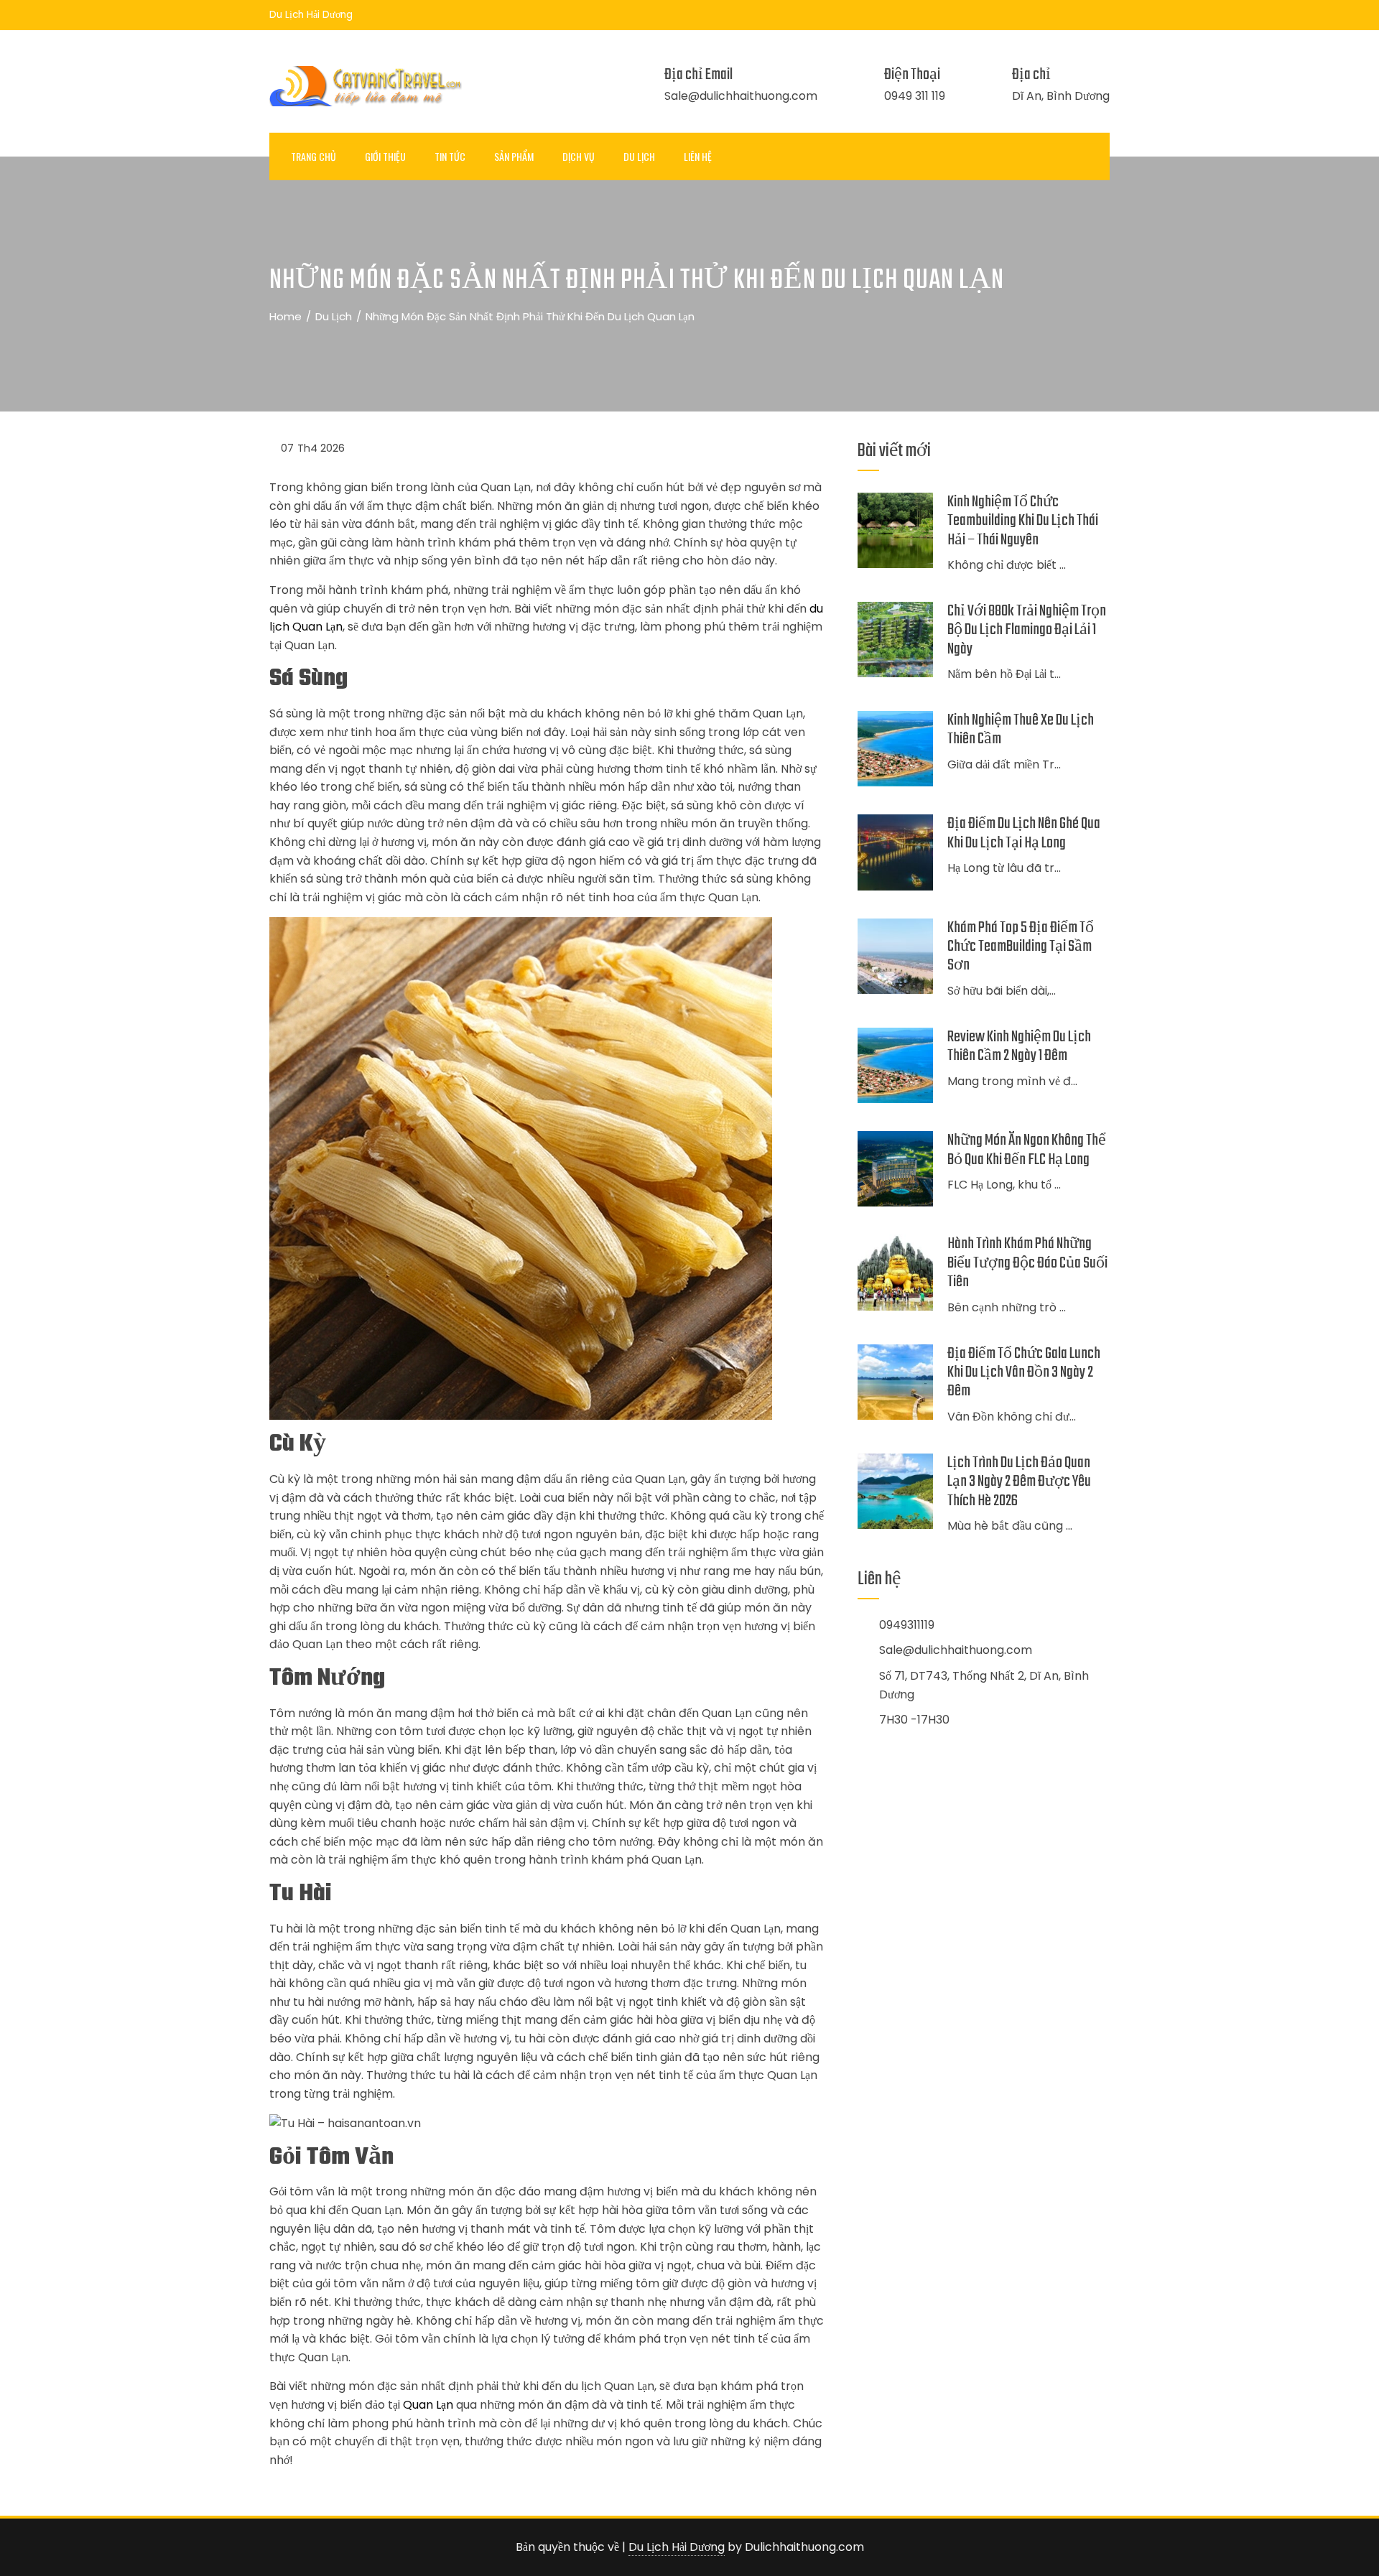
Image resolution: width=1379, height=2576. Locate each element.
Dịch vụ (579, 156)
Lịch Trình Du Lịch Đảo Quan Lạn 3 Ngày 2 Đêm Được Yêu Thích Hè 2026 (1019, 1482)
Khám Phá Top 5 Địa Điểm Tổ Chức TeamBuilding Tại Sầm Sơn (1021, 947)
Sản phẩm (514, 156)
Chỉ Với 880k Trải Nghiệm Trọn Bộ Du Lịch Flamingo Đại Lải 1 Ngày (1027, 630)
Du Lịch (639, 156)
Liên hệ (698, 156)
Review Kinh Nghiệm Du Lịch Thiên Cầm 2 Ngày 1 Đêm (1019, 1046)
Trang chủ (314, 156)
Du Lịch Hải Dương (677, 2547)
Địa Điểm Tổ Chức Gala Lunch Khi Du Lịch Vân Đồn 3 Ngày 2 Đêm (1024, 1373)
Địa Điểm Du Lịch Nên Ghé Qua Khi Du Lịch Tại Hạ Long (1024, 833)
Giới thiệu (385, 156)
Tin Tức (450, 156)
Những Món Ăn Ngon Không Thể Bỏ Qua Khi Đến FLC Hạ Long (1027, 1150)
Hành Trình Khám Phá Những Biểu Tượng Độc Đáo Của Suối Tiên (1027, 1263)
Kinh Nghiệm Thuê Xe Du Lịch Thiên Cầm (1021, 730)
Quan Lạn (428, 2405)
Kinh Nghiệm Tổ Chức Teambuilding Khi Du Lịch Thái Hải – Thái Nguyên (1023, 521)
